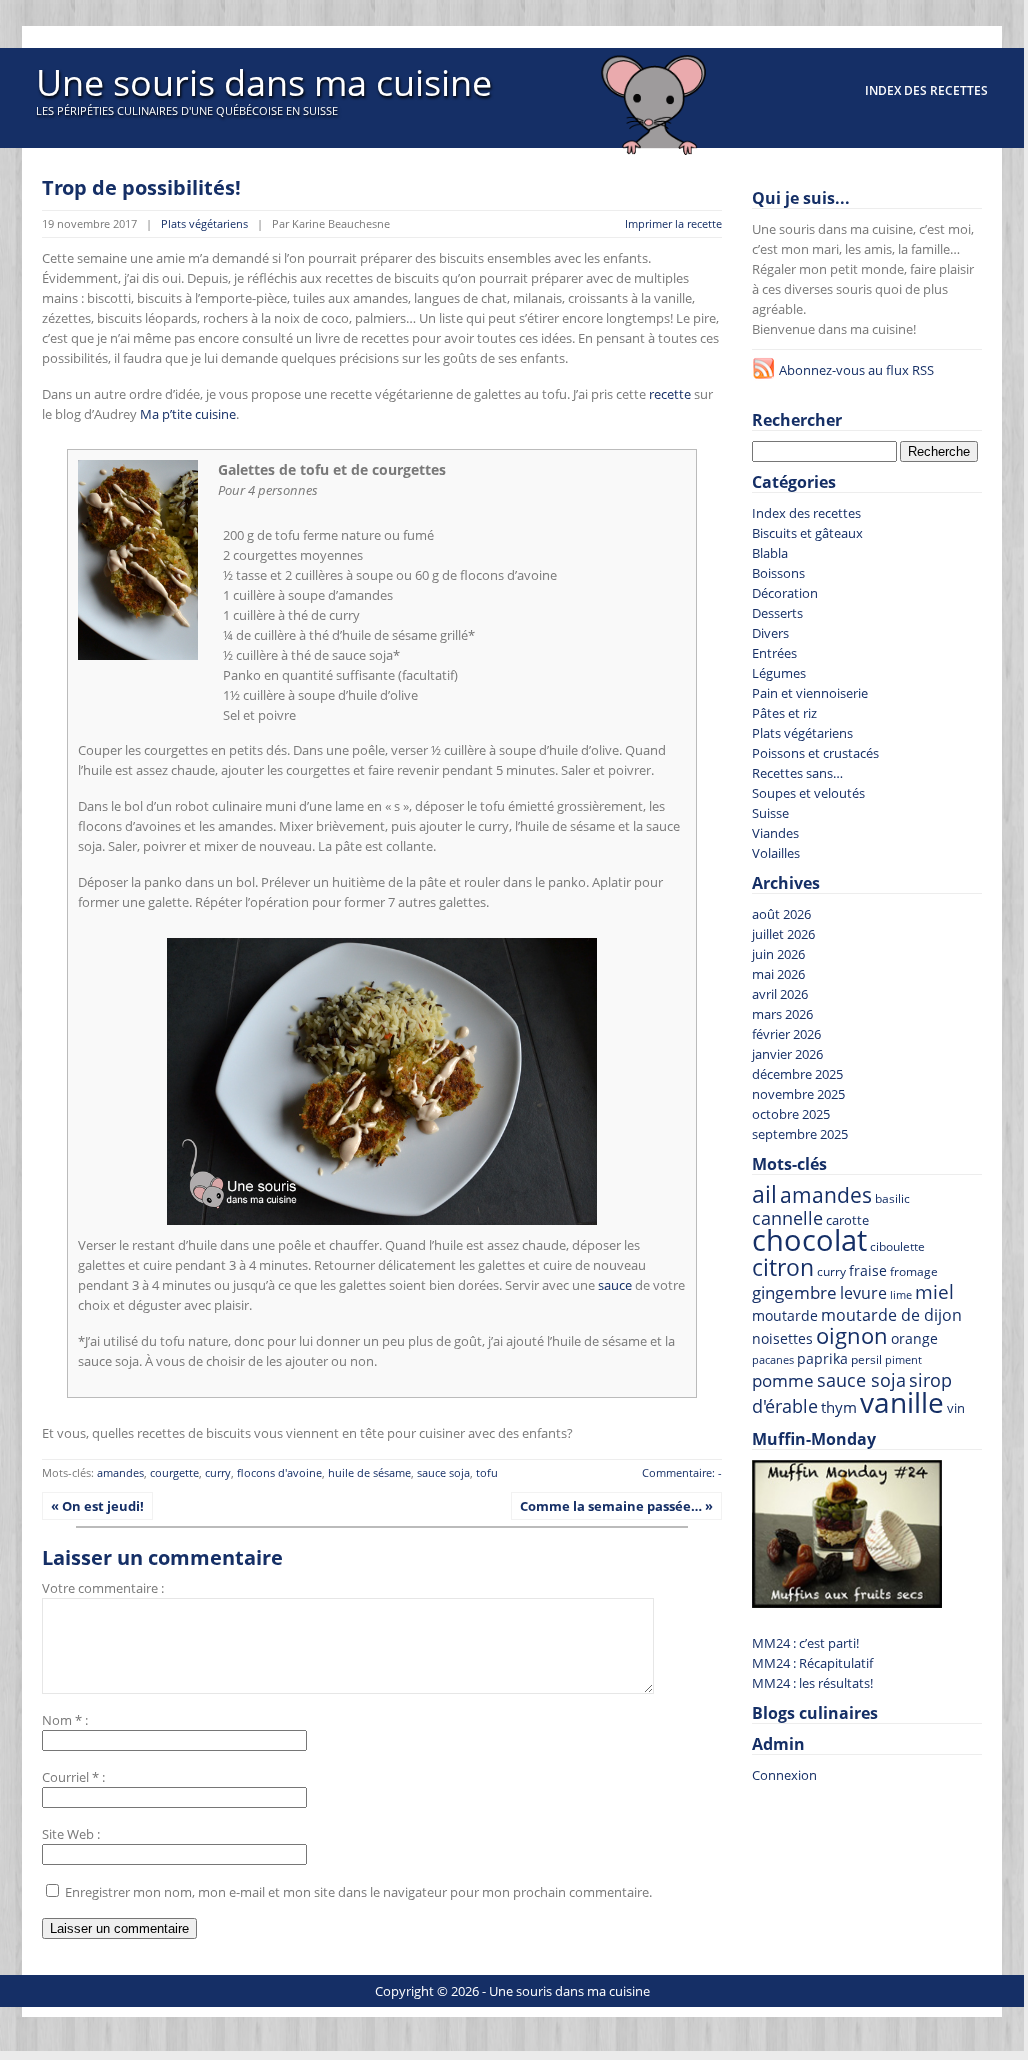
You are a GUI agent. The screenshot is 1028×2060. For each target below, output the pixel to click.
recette (670, 394)
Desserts (777, 613)
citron (783, 1267)
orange (914, 1338)
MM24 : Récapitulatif (812, 1663)
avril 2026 (780, 994)
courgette (174, 1472)
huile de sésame (369, 1472)
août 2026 (781, 914)
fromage (914, 1271)
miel (934, 1291)
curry (218, 1472)
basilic (892, 1198)
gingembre (794, 1292)
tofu (487, 1472)
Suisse (770, 813)
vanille (902, 1402)
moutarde (785, 1315)
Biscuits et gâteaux (807, 533)
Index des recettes (926, 90)
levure (863, 1293)
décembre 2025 (797, 1074)
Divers (770, 633)
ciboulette (897, 1246)
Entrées (774, 653)
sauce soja (443, 1472)
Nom (57, 1720)
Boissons (778, 573)
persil (866, 1359)
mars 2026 (782, 1014)
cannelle (787, 1218)
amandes (120, 1472)
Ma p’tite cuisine (188, 414)
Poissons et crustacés (815, 753)
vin (956, 1408)
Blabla (770, 553)
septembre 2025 (800, 1134)
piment (903, 1360)
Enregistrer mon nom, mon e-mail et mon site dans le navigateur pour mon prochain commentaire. (358, 1892)
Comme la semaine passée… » (616, 1506)
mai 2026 (778, 974)
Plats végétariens (204, 223)
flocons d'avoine (279, 1472)
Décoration (785, 593)
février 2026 (786, 1034)
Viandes (775, 833)
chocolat (809, 1240)
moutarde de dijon (891, 1315)
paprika (822, 1358)
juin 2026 (778, 954)
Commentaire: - (682, 1472)
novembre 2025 (798, 1094)
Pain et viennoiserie (810, 693)
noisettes (782, 1338)
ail (764, 1194)
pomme (783, 1380)
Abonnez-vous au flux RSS (856, 370)
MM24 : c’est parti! (805, 1643)
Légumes (779, 673)
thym (839, 1407)
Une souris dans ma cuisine (264, 82)
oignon (852, 1335)
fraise (868, 1270)
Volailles (776, 853)
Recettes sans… (797, 773)
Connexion (784, 1775)
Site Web (68, 1834)
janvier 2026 (787, 1054)
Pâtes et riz (784, 713)
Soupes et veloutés (808, 793)
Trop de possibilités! (141, 187)
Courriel (65, 1777)
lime (901, 1294)
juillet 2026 (783, 934)
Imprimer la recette (673, 223)
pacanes (773, 1359)
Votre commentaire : (103, 1588)
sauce (615, 1285)
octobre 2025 (791, 1114)
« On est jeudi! (97, 1506)
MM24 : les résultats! (812, 1683)
